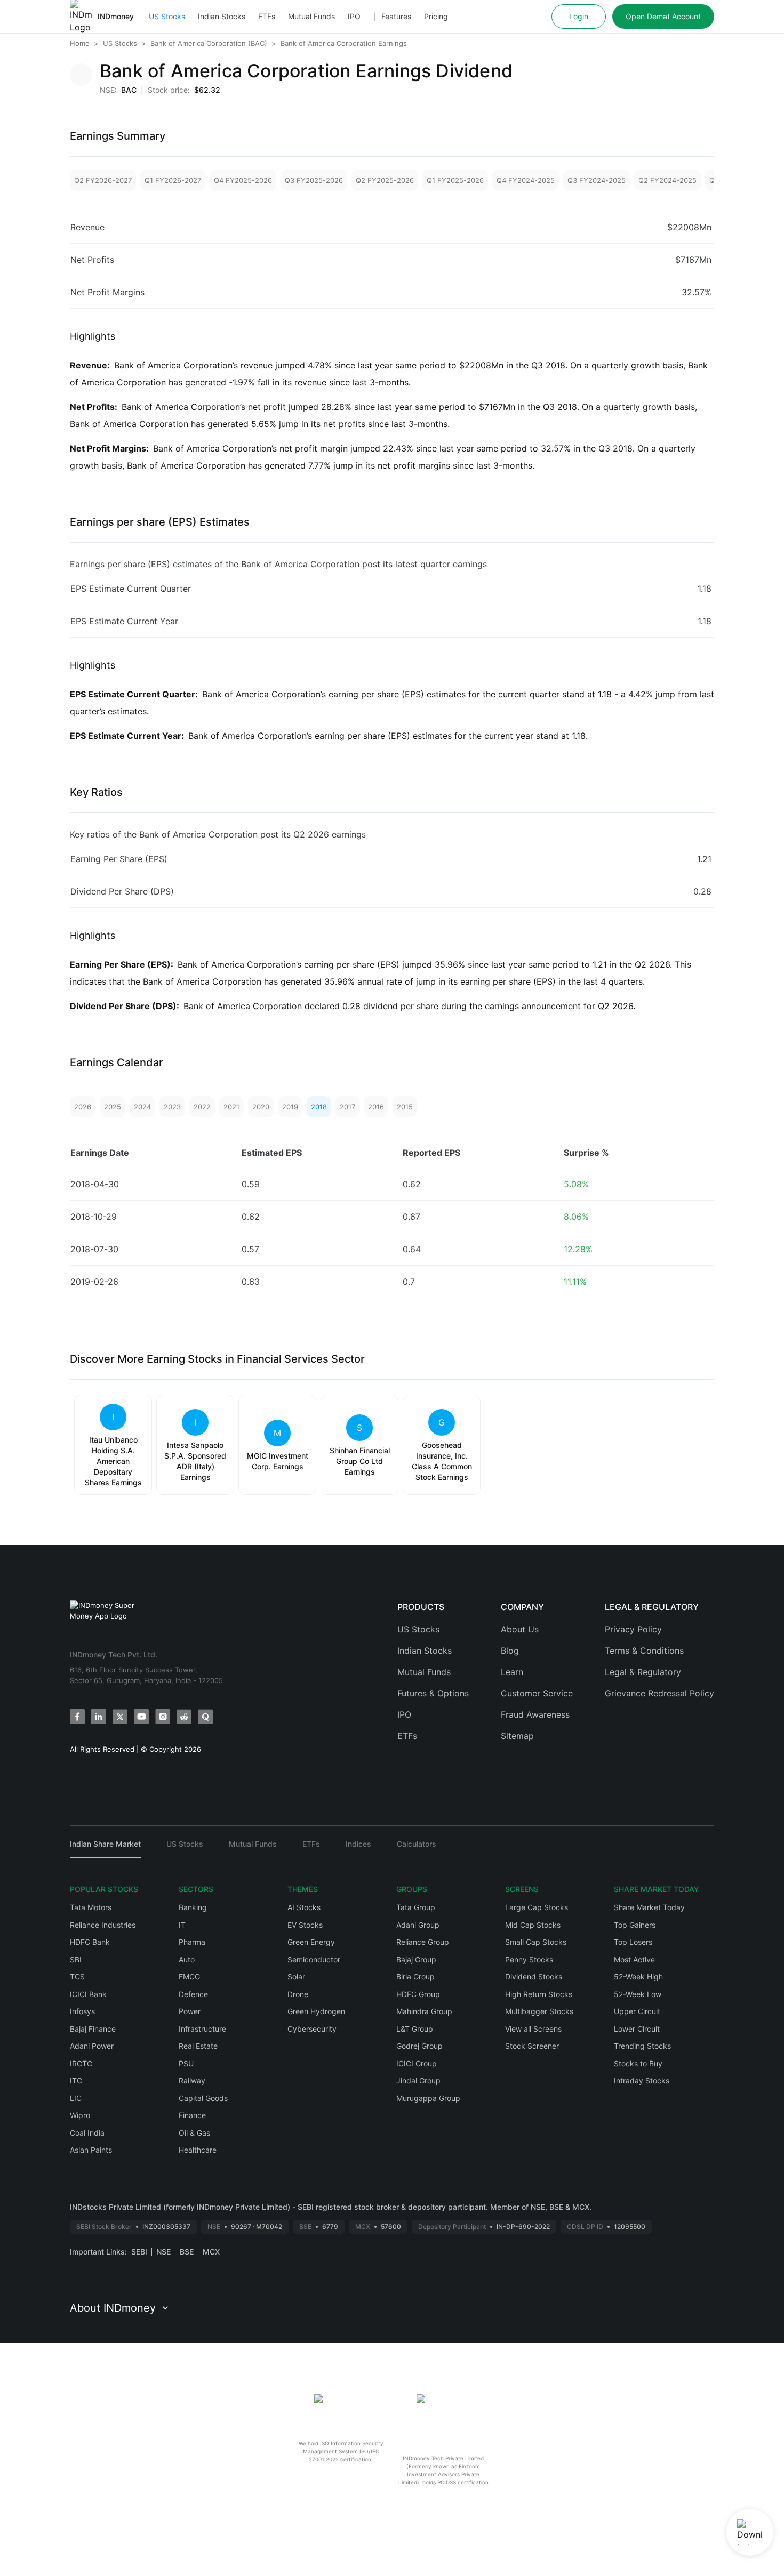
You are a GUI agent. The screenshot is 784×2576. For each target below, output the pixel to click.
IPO (354, 16)
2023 (172, 1107)
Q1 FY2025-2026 (455, 180)
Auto (187, 1959)
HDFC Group (418, 1994)
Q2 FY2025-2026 (385, 180)
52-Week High (638, 1977)
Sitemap (517, 1736)
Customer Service (537, 1693)
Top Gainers (635, 1925)
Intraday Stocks (642, 2080)
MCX (211, 2252)
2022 (202, 1107)
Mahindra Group (424, 2011)
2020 (261, 1107)
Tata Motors (91, 1907)
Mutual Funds (311, 16)
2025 (113, 1107)
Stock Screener (532, 2046)
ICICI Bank (88, 1994)
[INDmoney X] (120, 1717)
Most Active (634, 1959)
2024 (142, 1107)
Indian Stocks (222, 16)
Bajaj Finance (93, 2029)
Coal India (87, 2133)
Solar (296, 1977)
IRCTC (81, 2063)
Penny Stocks (529, 1959)
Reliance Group (423, 1942)
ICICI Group (417, 2063)
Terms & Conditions (644, 1651)
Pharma (192, 1942)
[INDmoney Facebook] (77, 1717)
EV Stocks (305, 1925)
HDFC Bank (90, 1942)
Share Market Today (649, 1907)
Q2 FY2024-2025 (667, 180)
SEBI (139, 2252)
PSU (186, 2063)
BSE (187, 2252)
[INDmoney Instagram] (163, 1717)
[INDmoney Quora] (205, 1717)
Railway (192, 2080)
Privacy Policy (633, 1629)
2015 (405, 1107)
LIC (76, 2098)
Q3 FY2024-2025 (597, 180)
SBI (76, 1959)
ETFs (267, 16)
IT (182, 1925)
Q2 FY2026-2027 (103, 180)
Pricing (436, 16)
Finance (192, 2115)
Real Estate (198, 2046)
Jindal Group (418, 2080)
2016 (376, 1107)
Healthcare (198, 2150)
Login (579, 16)
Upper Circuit (637, 2011)
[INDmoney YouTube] (141, 1717)
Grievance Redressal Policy (659, 1693)
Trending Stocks (642, 2046)
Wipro (80, 2115)
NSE (163, 2252)
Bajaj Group (416, 1959)
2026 (83, 1107)
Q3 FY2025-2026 (314, 180)
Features (396, 16)
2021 (231, 1107)
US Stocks (167, 16)
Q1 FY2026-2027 (173, 180)
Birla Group (415, 1977)
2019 (290, 1107)
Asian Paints (91, 2150)
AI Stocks (304, 1907)
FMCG (189, 1977)
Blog (510, 1651)
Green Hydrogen (316, 2011)
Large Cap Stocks (537, 1907)
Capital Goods (203, 2098)
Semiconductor (314, 1959)
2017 (347, 1107)
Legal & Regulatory (643, 1672)
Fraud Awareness (535, 1714)
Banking (193, 1907)
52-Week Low (638, 1994)
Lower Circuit (637, 2029)
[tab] (105, 1849)
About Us (520, 1629)
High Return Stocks (539, 1994)
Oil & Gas (194, 2133)
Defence (193, 1994)
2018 (319, 1107)
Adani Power (92, 2046)
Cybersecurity (312, 2029)
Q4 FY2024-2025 (526, 180)
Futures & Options (433, 1693)
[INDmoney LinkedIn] (99, 1717)
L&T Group (415, 2029)
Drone (298, 1994)
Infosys (82, 2011)
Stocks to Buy (638, 2063)
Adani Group (418, 1925)
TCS (77, 1977)
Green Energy (311, 1942)
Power (190, 2011)
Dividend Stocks (534, 1977)
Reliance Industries (103, 1925)
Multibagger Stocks (539, 2011)
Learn (512, 1672)
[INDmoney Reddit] (184, 1717)
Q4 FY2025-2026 (243, 180)
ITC (76, 2080)
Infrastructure (202, 2029)
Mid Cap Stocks (533, 1925)
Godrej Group (419, 2046)
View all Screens (533, 2029)
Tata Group (416, 1907)
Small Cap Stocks (536, 1942)
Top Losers (633, 1942)
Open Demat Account (663, 16)
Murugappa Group (428, 2098)
